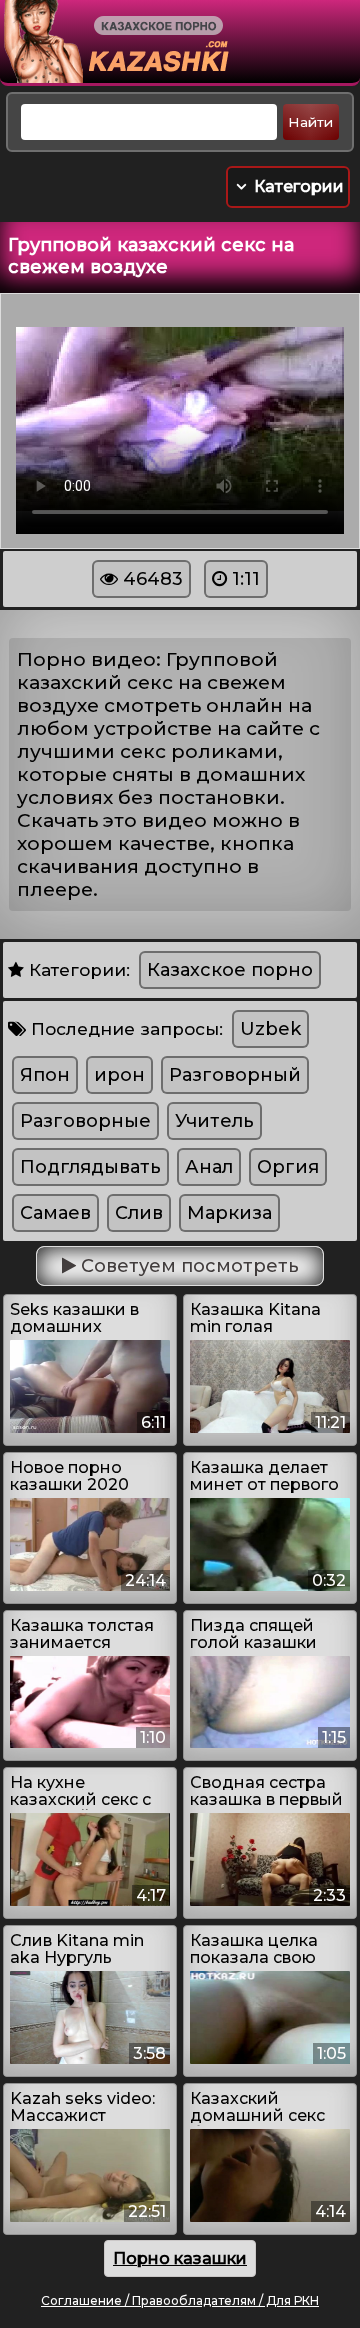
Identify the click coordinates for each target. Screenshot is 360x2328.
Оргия (288, 1167)
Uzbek (270, 1029)
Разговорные (85, 1121)
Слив (139, 1213)
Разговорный (235, 1075)
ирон (119, 1075)
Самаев (55, 1213)
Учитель (214, 1121)
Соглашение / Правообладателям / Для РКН (180, 2300)
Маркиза (229, 1213)
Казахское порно (230, 970)
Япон (45, 1075)
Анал (209, 1167)
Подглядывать (90, 1167)
